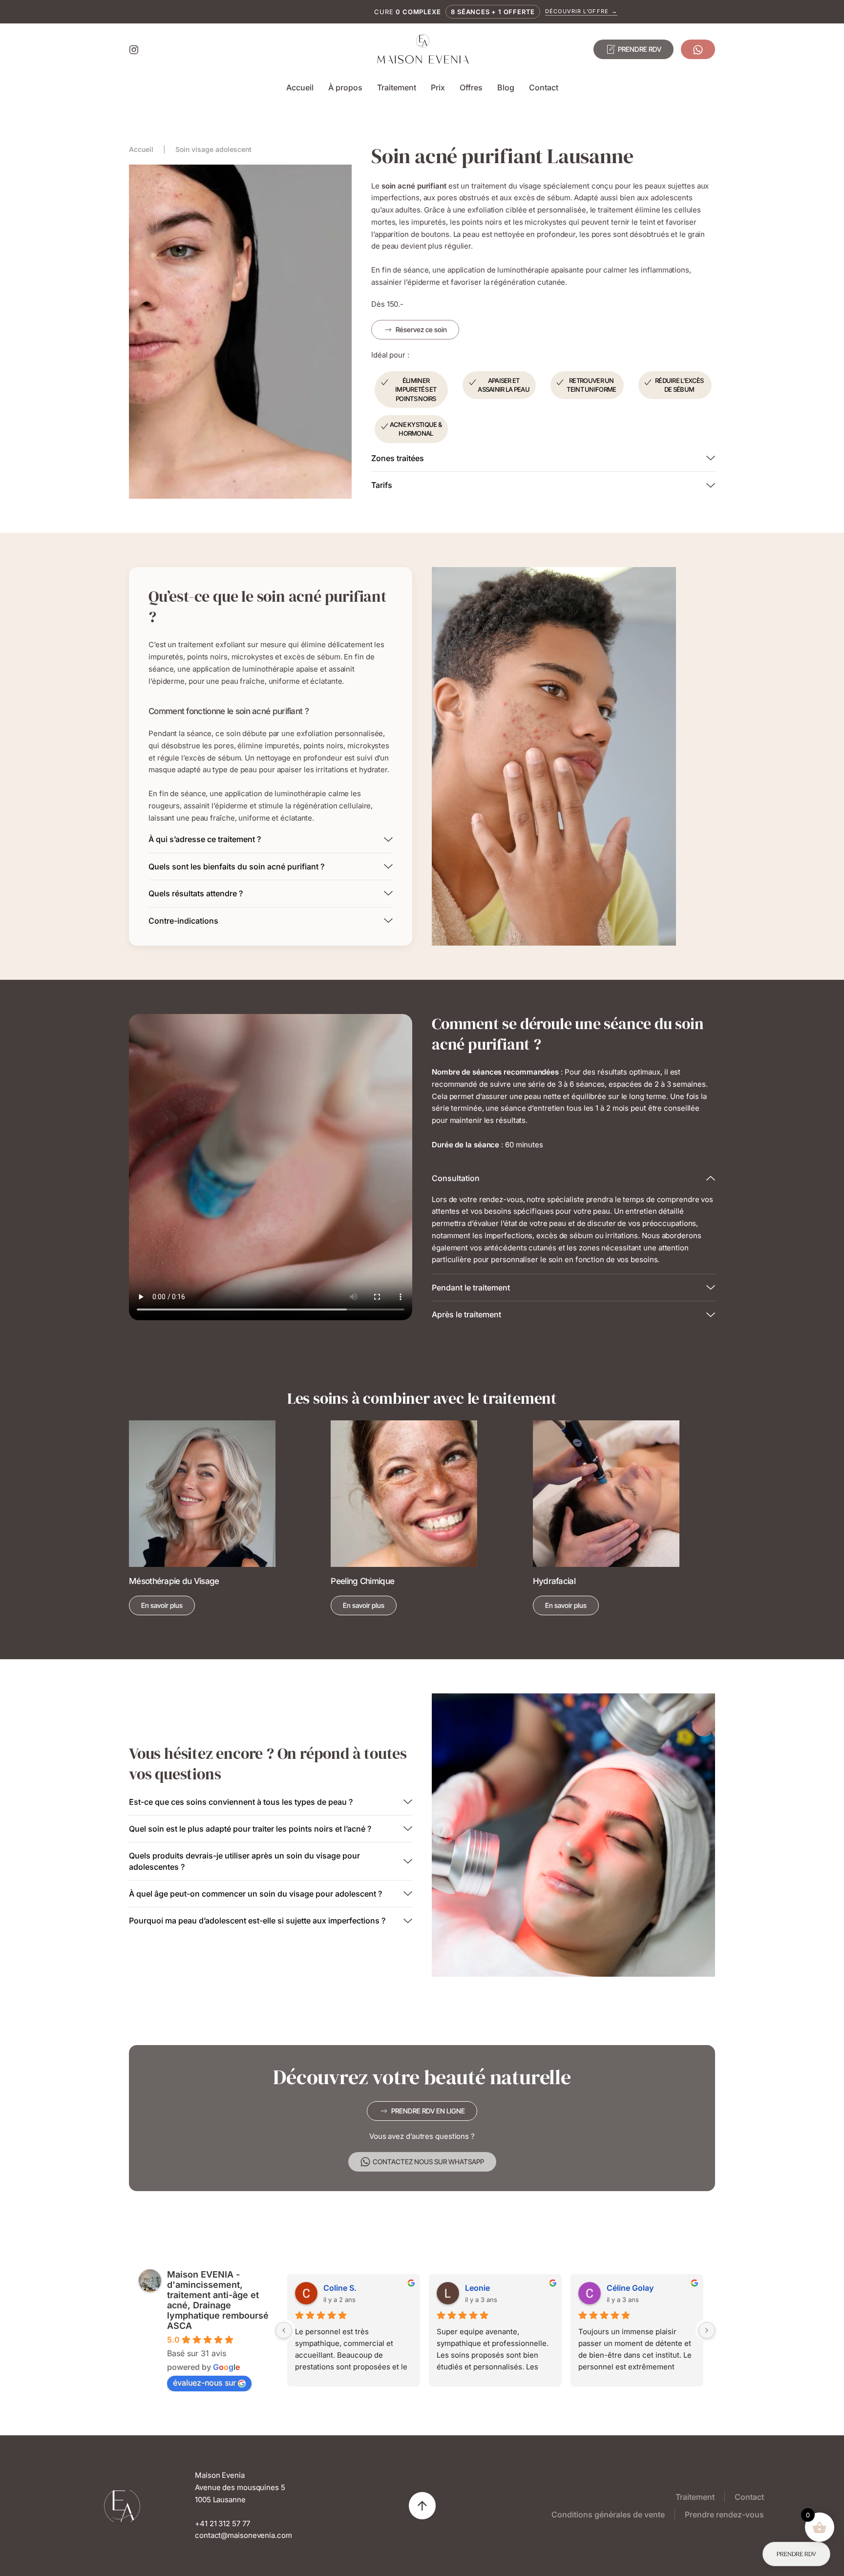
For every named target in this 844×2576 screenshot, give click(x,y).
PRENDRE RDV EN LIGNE (428, 2111)
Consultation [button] (456, 1178)
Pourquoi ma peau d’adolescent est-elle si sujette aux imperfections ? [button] (257, 1921)
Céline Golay (630, 2288)
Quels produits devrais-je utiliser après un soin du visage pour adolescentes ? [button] (244, 1861)
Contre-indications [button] (183, 921)
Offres (471, 87)
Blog (506, 87)
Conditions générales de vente (608, 2514)
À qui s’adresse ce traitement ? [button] (205, 839)
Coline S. (340, 2288)
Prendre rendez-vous (724, 2514)
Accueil (300, 87)
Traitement (397, 87)
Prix (438, 87)
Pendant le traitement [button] (471, 1288)
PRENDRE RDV (640, 49)
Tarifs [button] (382, 485)
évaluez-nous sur (204, 2383)
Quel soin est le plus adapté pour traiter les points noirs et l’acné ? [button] (250, 1829)
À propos (345, 87)
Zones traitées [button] (398, 458)
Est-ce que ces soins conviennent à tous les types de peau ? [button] (241, 1802)
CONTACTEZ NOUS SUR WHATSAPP (428, 2162)
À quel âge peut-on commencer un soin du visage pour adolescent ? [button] (255, 1894)
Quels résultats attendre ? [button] (196, 893)
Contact (544, 87)
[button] (422, 2506)
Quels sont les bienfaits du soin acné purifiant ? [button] (236, 866)
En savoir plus (162, 1605)
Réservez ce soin (421, 329)
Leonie (477, 2288)
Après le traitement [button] (466, 1314)
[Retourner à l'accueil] (422, 49)
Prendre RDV (796, 2554)
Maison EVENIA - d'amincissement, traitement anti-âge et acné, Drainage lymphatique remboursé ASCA (218, 2300)
